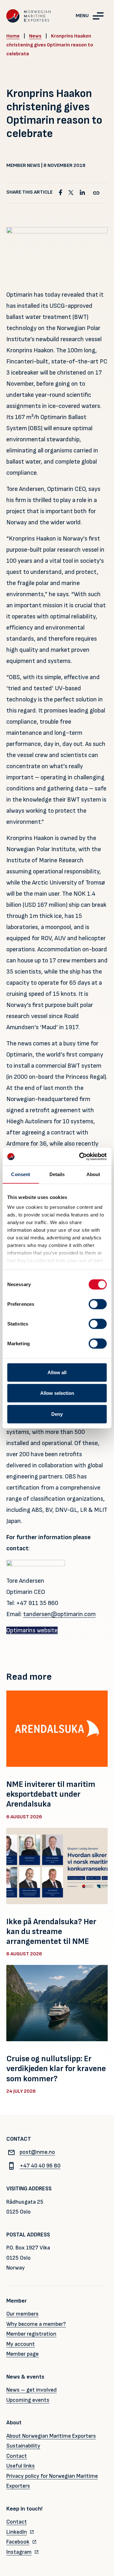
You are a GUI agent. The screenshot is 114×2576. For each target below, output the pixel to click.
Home (13, 36)
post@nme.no (37, 2152)
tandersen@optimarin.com (59, 1614)
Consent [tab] (21, 1174)
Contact (17, 2456)
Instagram (19, 2552)
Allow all (57, 1372)
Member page (22, 2354)
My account (21, 2344)
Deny (57, 1414)
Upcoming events (28, 2400)
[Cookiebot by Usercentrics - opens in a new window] (80, 1157)
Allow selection (57, 1393)
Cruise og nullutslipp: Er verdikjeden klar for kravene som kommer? (56, 2069)
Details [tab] (57, 1174)
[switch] (98, 1304)
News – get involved (32, 2390)
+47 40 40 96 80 (40, 2166)
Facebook (18, 2542)
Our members (22, 2314)
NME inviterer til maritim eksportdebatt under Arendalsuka (51, 1794)
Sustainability (23, 2446)
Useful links (21, 2466)
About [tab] (93, 1174)
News (35, 36)
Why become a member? (36, 2324)
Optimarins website (32, 1630)
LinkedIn (17, 2532)
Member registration (31, 2334)
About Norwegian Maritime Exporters (51, 2436)
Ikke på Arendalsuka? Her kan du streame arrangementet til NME (51, 1932)
